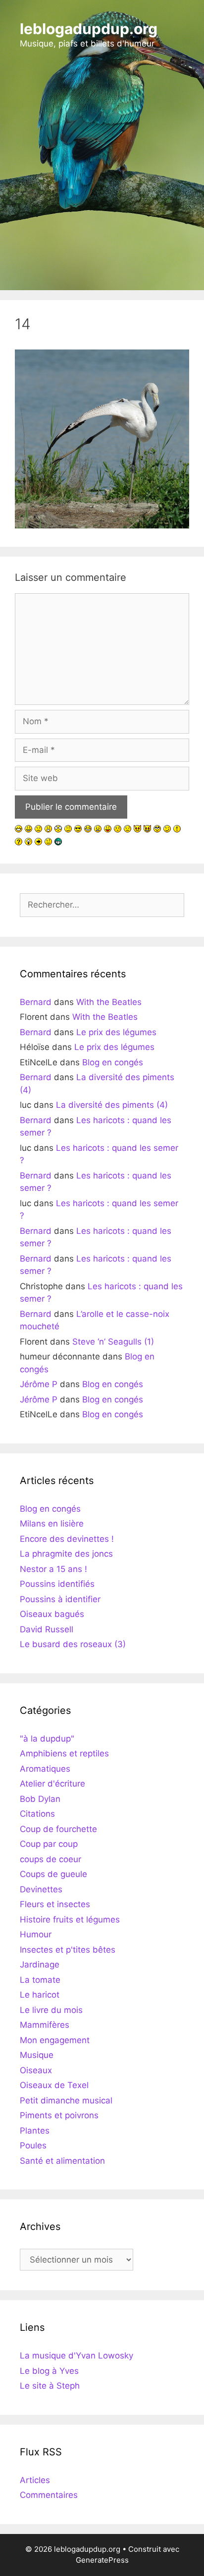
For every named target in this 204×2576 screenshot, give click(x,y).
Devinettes (41, 1889)
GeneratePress (102, 2560)
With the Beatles (109, 1002)
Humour (36, 1934)
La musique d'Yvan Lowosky (76, 2356)
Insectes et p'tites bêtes (68, 1950)
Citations (37, 1814)
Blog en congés (113, 1062)
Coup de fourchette (58, 1829)
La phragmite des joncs (66, 1554)
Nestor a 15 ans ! (53, 1569)
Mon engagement (55, 2040)
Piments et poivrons (59, 2115)
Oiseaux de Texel (54, 2085)
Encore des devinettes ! (67, 1539)
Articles (35, 2480)
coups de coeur (51, 1859)
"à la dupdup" (47, 1739)
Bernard (36, 1002)
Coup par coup (49, 1844)
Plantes (35, 2131)
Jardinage (40, 1965)
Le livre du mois (51, 2010)
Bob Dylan (40, 1799)
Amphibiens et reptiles (64, 1753)
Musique (37, 2055)
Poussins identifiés (57, 1584)
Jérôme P (39, 1384)
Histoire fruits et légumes (70, 1920)
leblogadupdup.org (89, 29)
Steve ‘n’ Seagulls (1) (113, 1342)
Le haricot (40, 1995)
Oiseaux (36, 2070)
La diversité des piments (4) (112, 1105)
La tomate (40, 1980)
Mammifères (45, 2025)
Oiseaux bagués (52, 1614)
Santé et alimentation (62, 2161)
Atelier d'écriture (52, 1784)
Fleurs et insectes (55, 1904)
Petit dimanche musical (66, 2100)
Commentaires (49, 2495)
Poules (33, 2145)
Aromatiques (45, 1769)
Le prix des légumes (116, 1032)
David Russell (47, 1629)
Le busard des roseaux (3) (73, 1644)
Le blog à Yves (49, 2371)
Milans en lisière (52, 1524)
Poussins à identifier (60, 1599)
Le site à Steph (50, 2386)
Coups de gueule (53, 1874)
